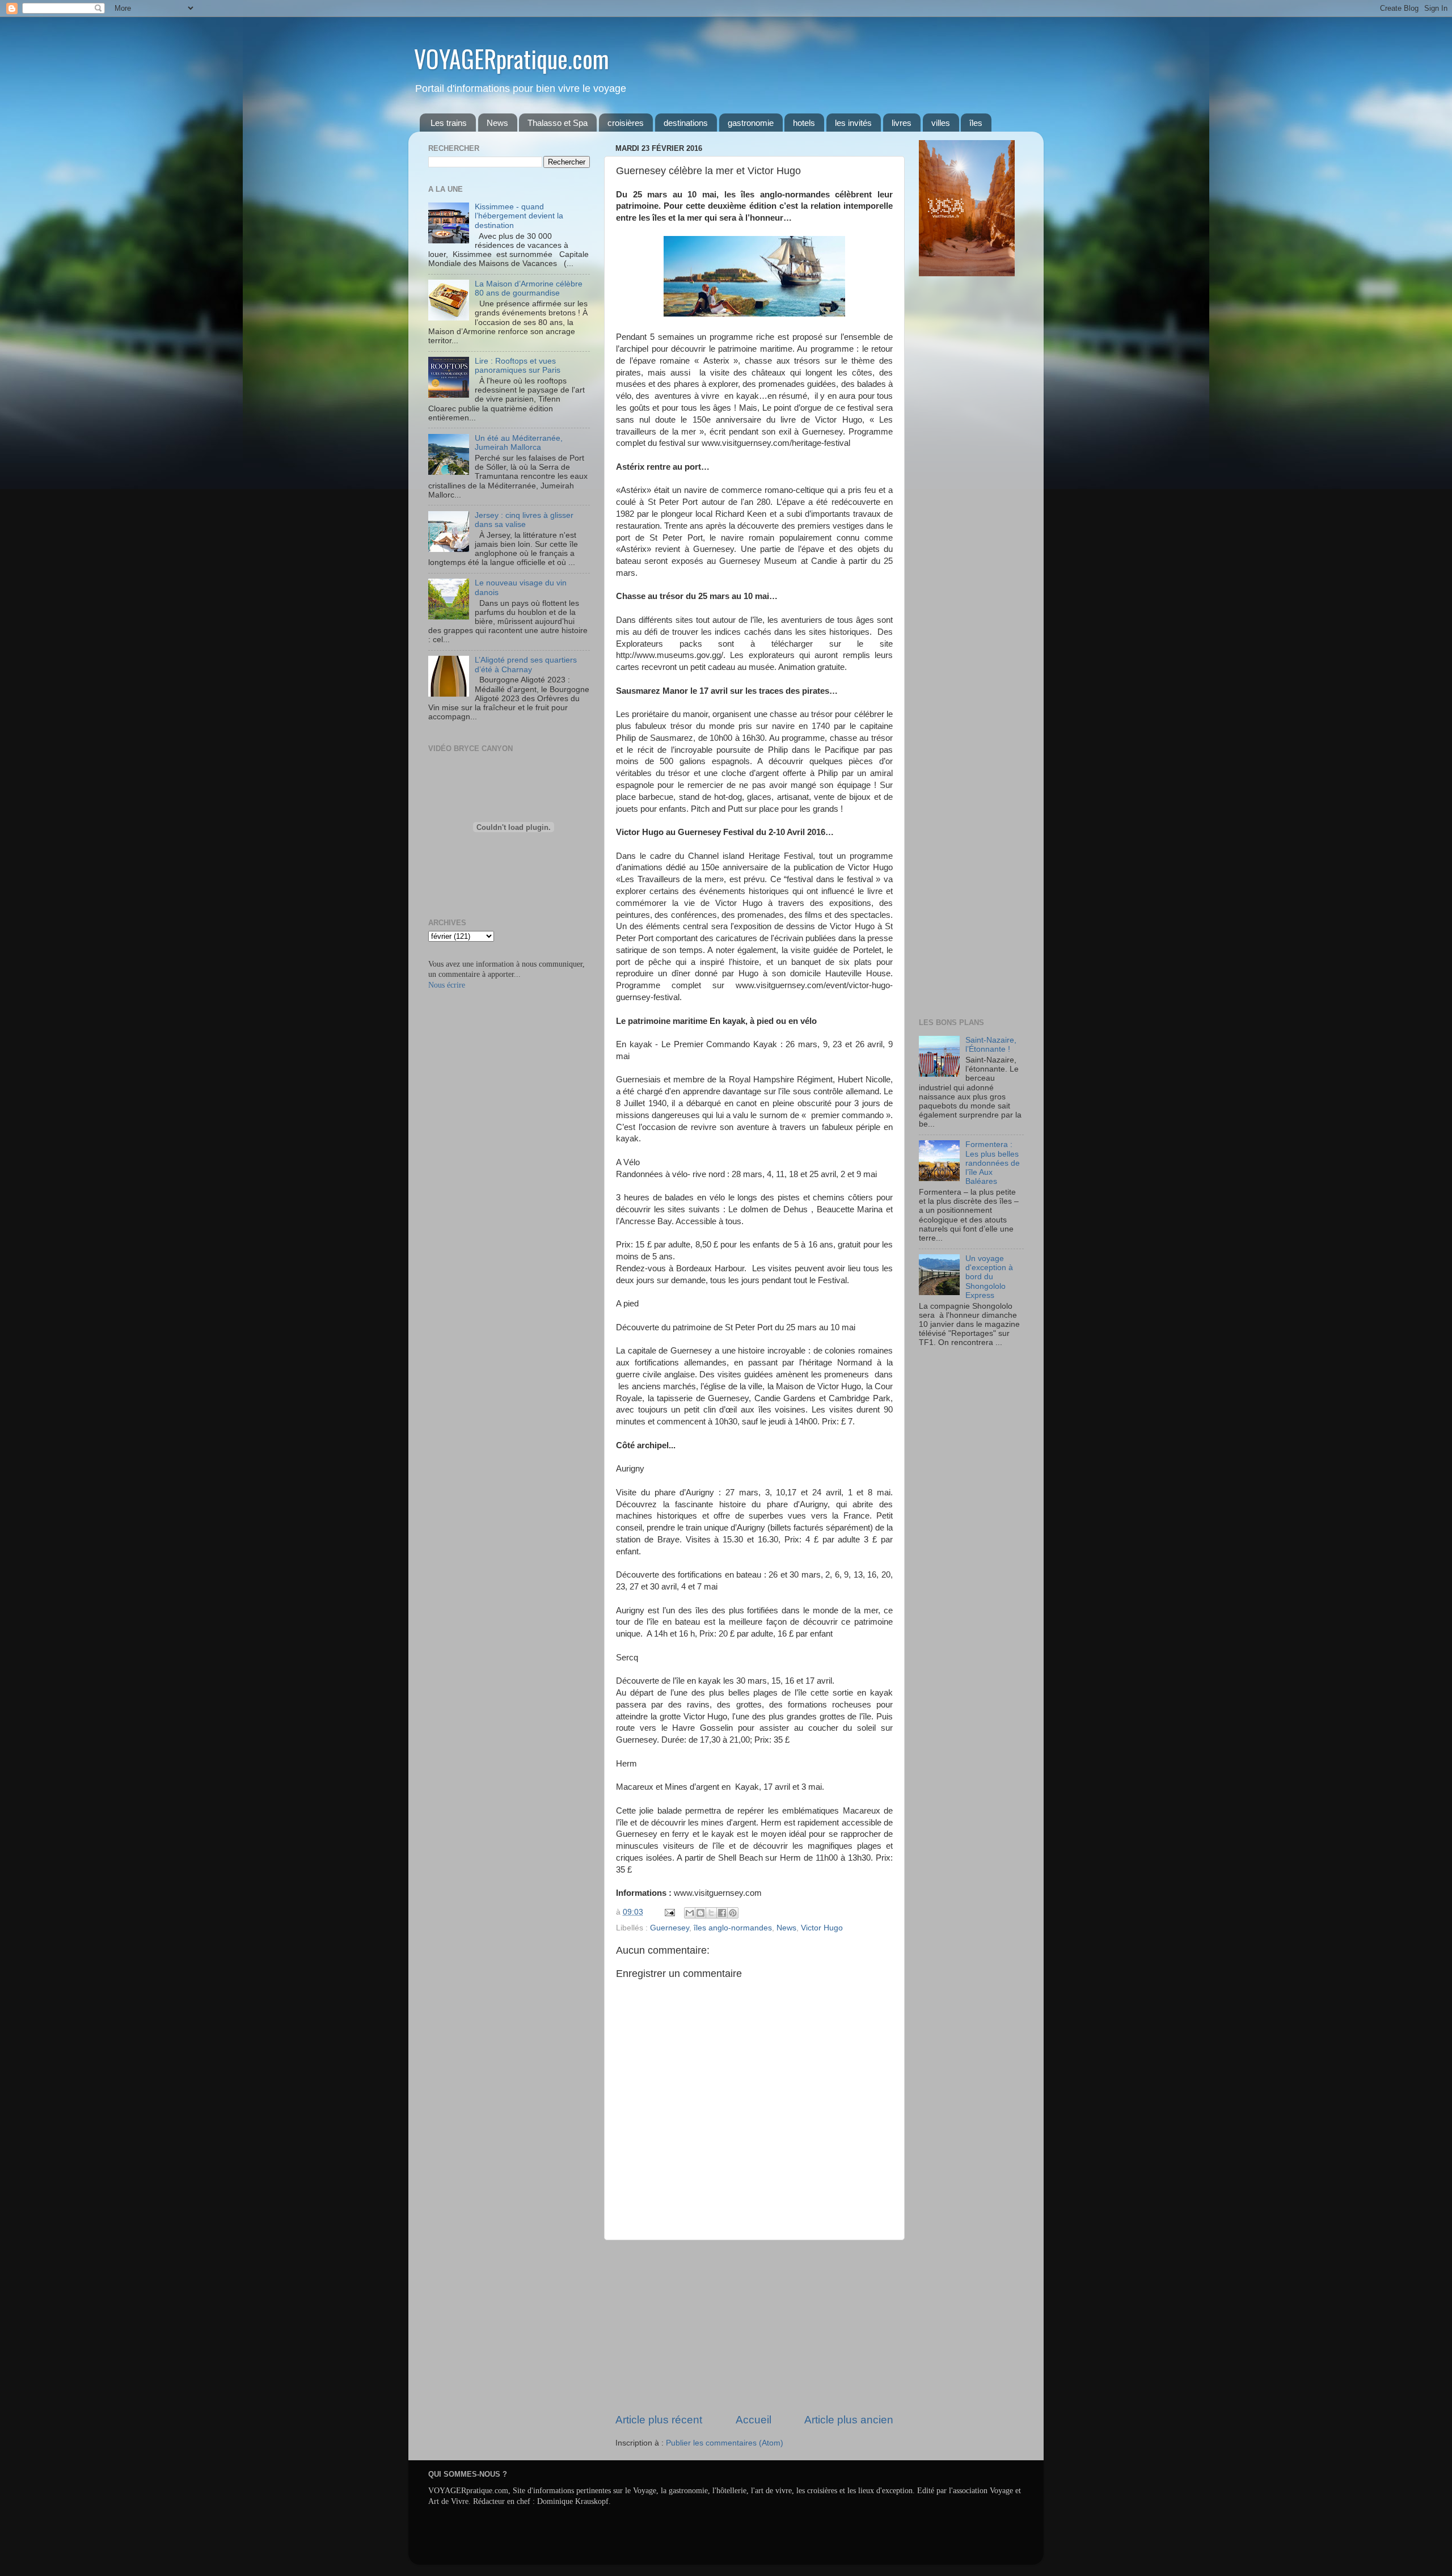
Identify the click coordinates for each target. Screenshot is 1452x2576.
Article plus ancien (849, 2420)
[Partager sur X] (711, 1913)
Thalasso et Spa (558, 123)
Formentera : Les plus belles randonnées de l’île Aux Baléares (993, 1163)
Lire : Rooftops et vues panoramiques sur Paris (518, 366)
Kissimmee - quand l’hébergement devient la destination (519, 216)
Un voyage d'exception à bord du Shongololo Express (989, 1277)
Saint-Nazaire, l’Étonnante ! (991, 1045)
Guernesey (670, 1928)
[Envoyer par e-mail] (690, 1913)
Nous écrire (447, 985)
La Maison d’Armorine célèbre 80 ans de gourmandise (529, 288)
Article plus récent (659, 2420)
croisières (626, 123)
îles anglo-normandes (733, 1928)
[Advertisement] (754, 2326)
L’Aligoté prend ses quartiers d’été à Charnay (526, 665)
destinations (686, 123)
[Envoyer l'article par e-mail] (669, 1912)
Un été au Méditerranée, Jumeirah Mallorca (519, 443)
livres (902, 123)
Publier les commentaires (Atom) (725, 2443)
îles (976, 123)
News (497, 123)
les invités (853, 123)
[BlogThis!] (700, 1913)
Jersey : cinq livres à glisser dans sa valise (524, 520)
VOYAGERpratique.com (512, 58)
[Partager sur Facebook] (722, 1913)
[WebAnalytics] (942, 1376)
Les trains (449, 123)
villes (941, 123)
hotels (804, 123)
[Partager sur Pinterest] (733, 1913)
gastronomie (751, 123)
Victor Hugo (822, 1928)
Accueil (754, 2420)
